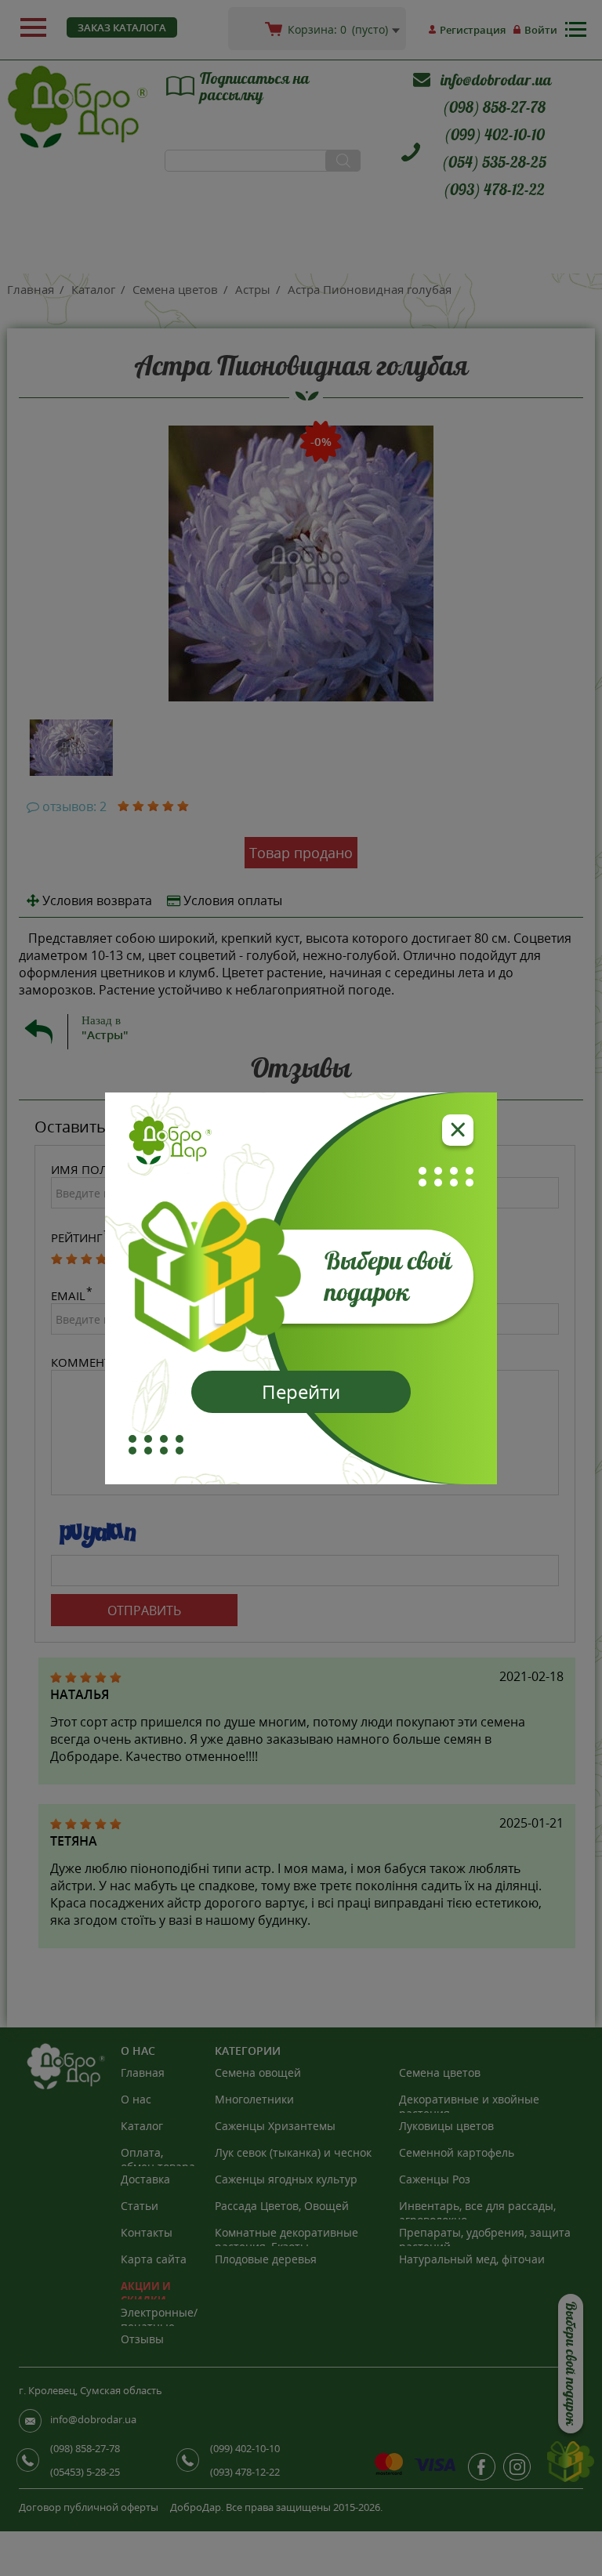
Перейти (301, 1391)
